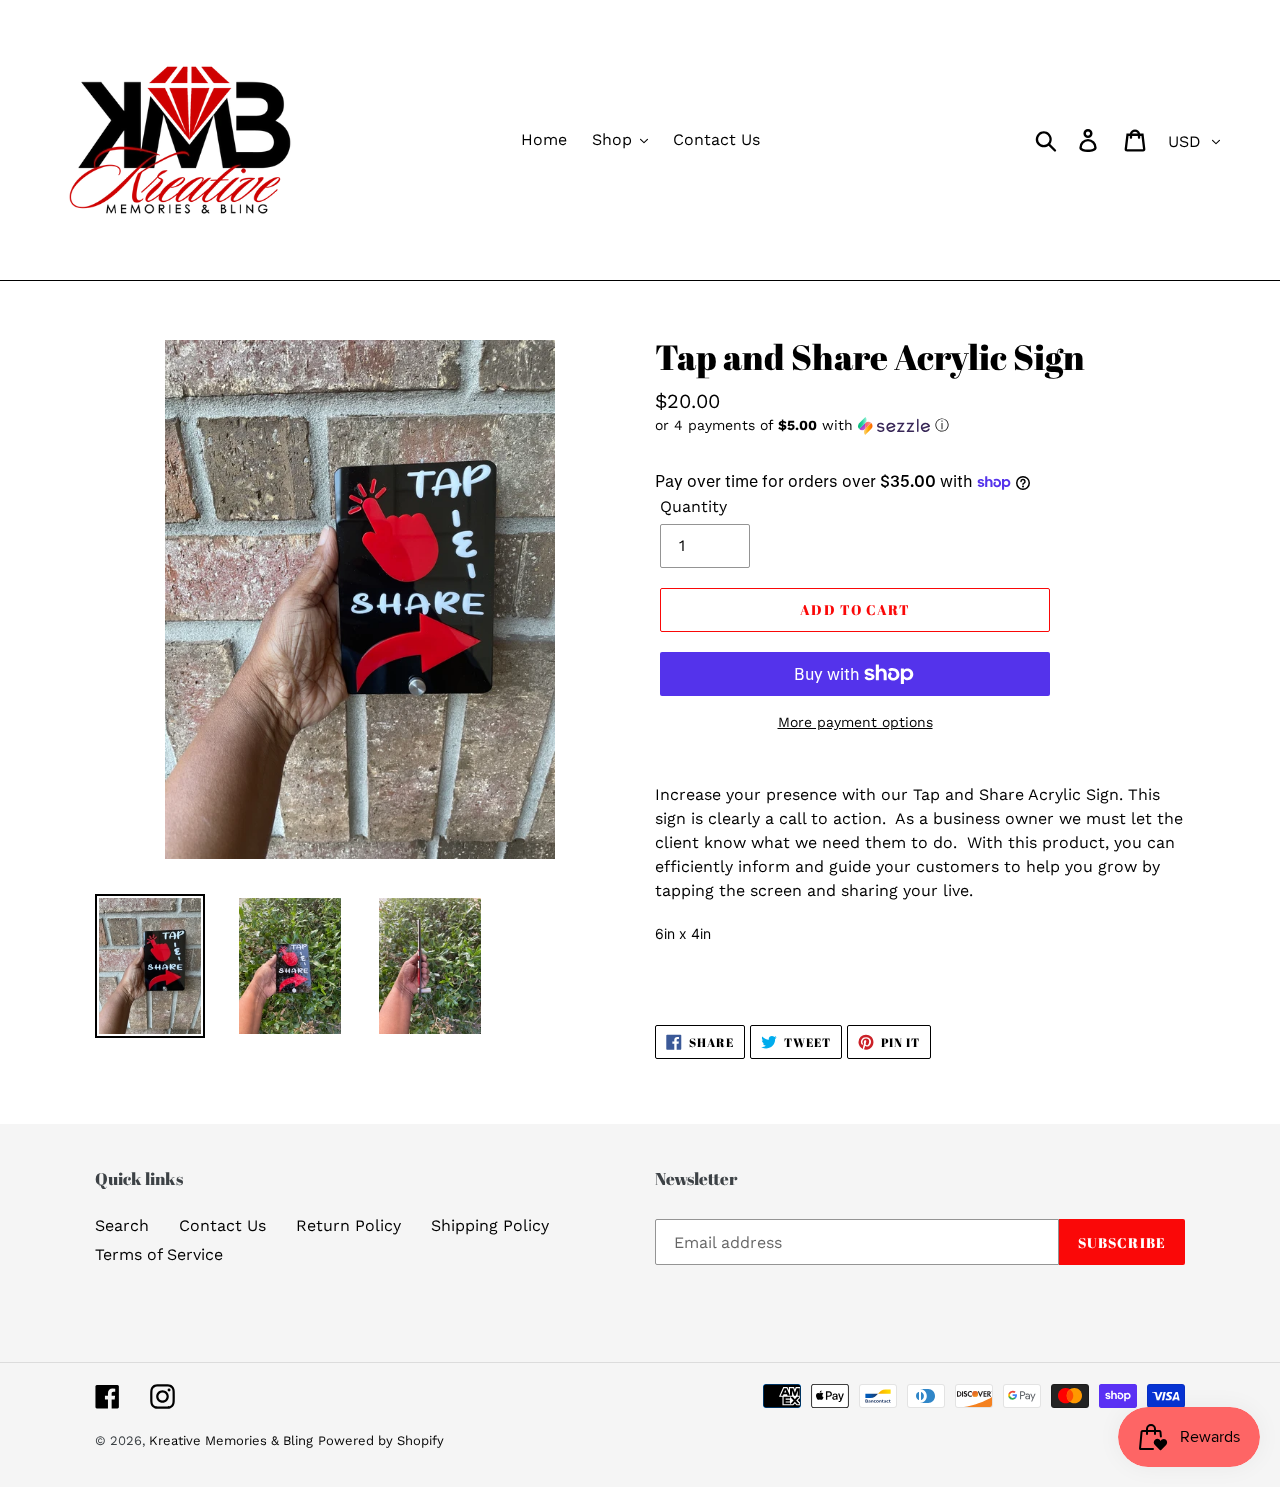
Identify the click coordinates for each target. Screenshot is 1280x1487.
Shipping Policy (490, 1225)
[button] (920, 425)
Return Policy (348, 1225)
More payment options (855, 722)
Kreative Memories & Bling (231, 1440)
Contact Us (222, 1225)
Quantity (693, 506)
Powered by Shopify (381, 1440)
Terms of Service (159, 1254)
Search (122, 1225)
